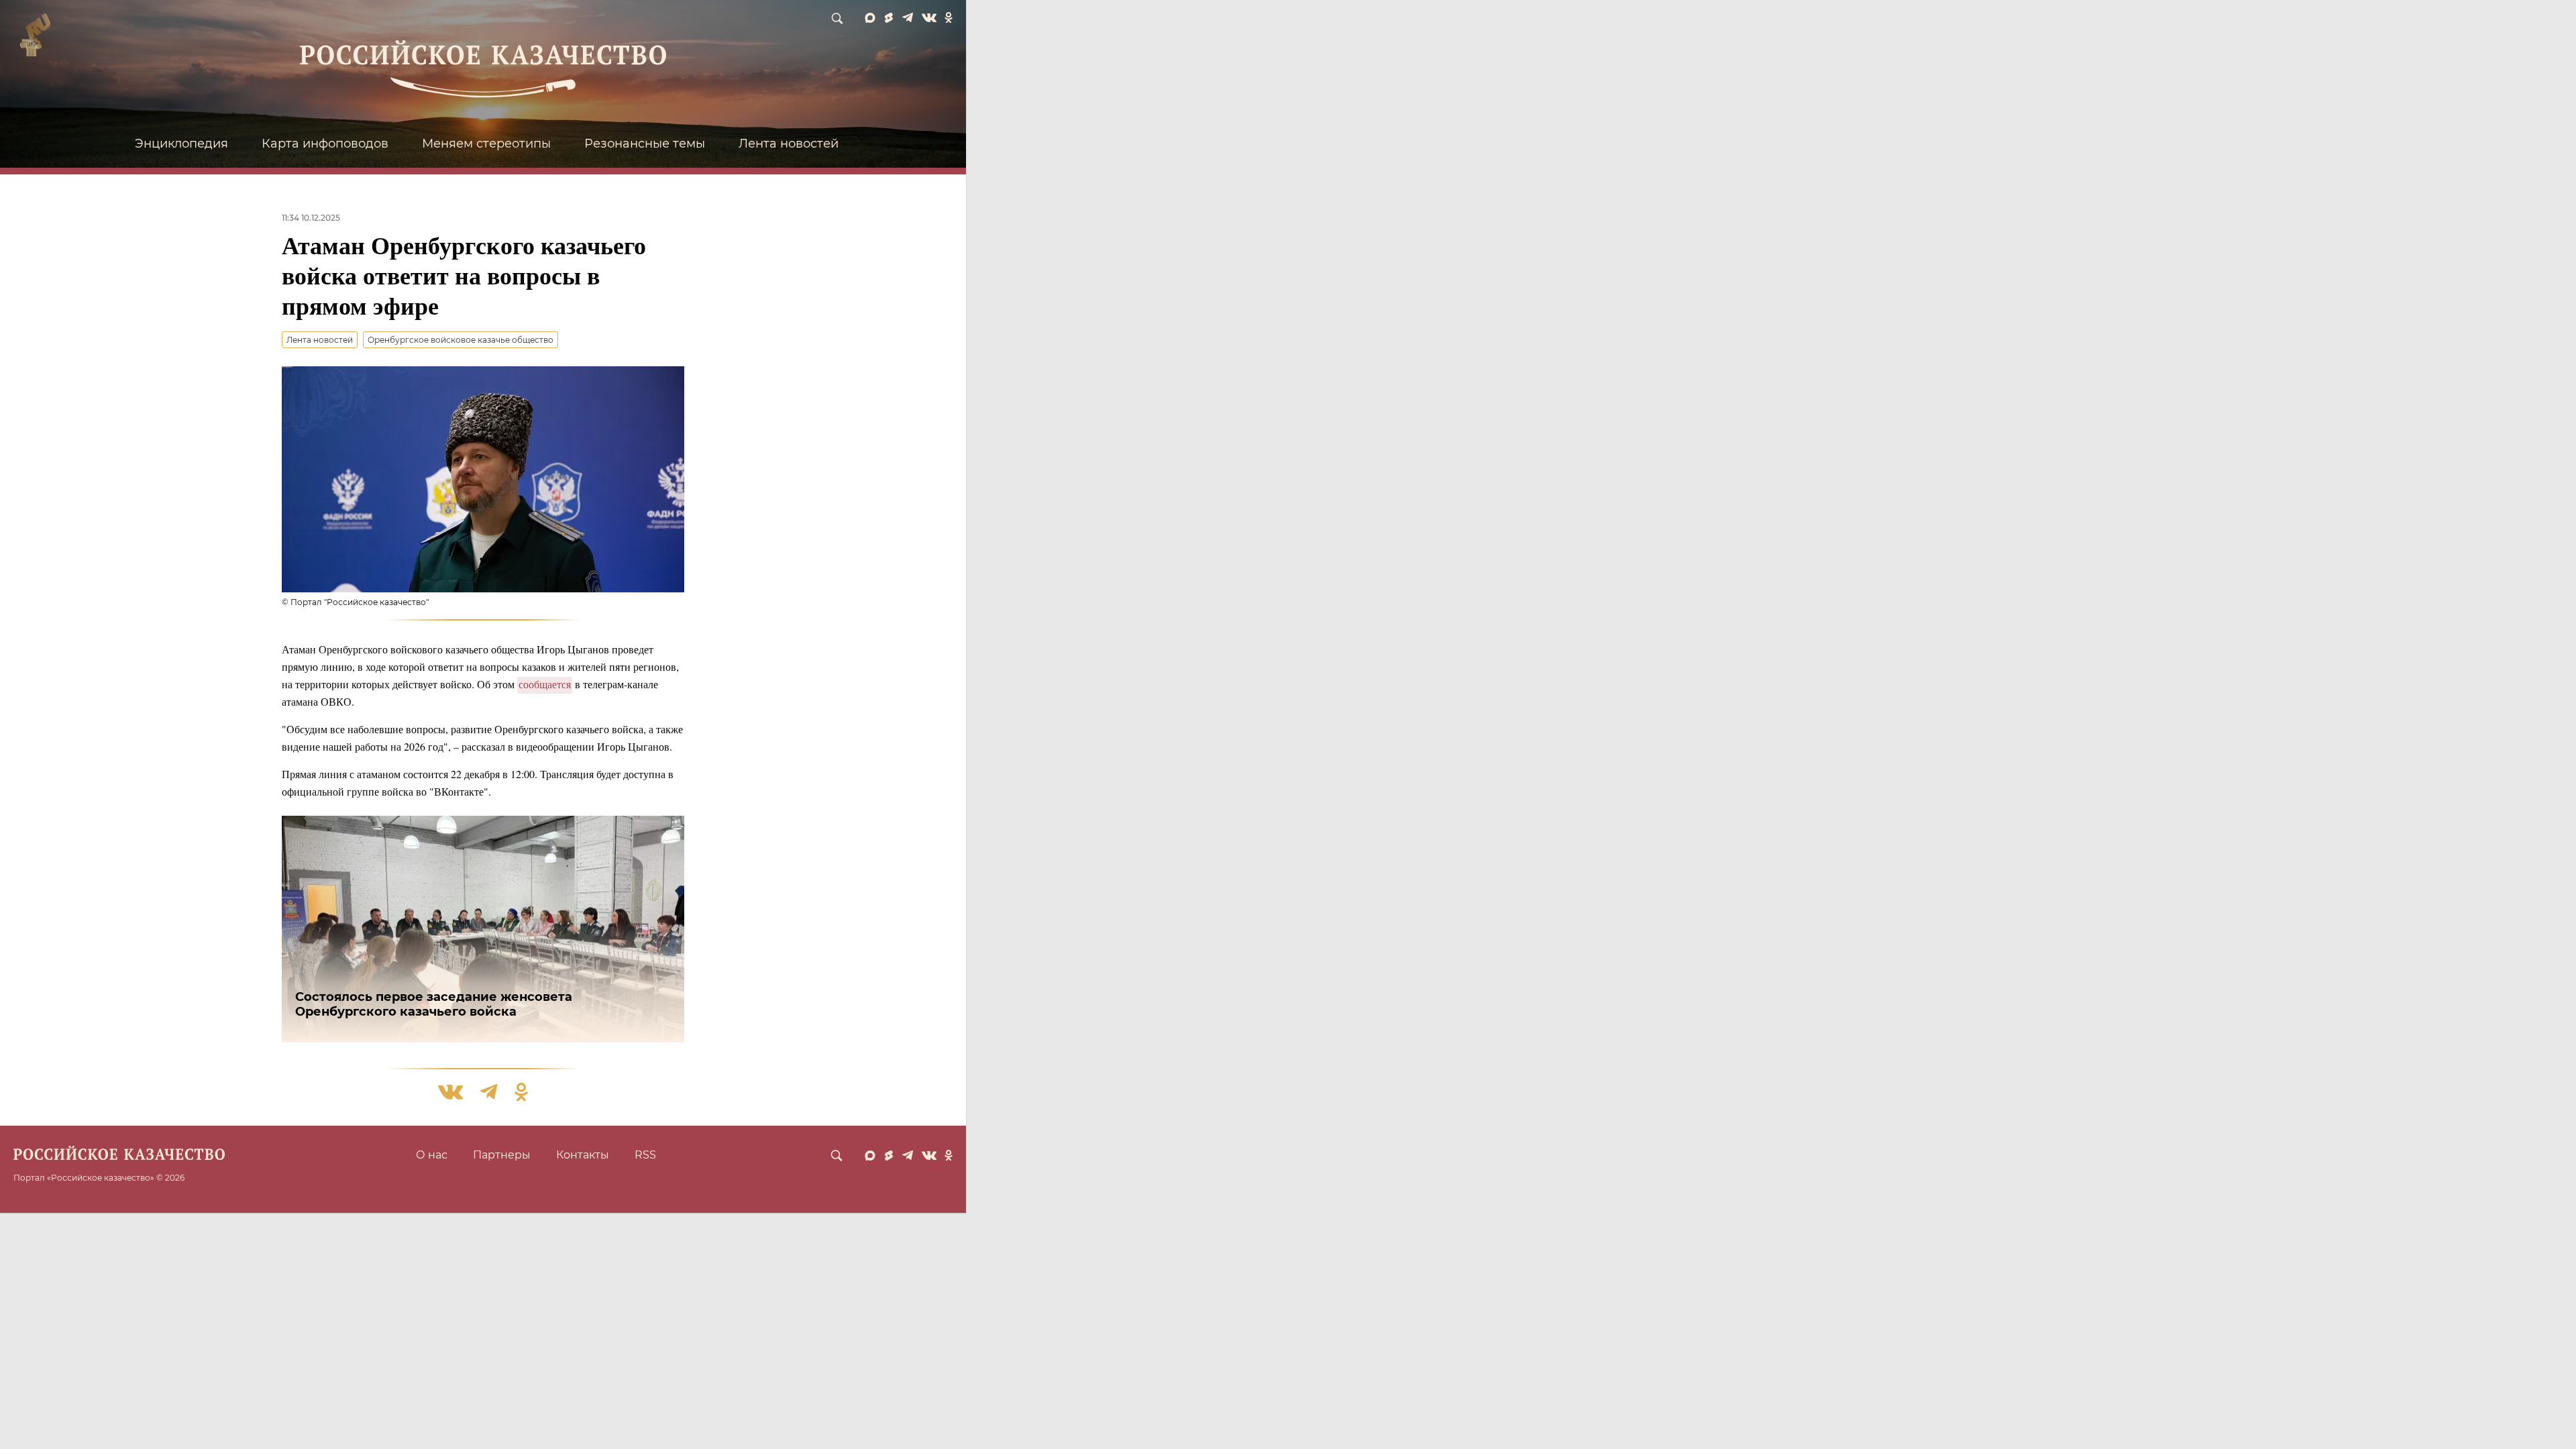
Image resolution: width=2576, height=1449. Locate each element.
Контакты (583, 1155)
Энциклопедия (181, 144)
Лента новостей (789, 144)
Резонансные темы (645, 144)
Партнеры (502, 1155)
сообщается (545, 684)
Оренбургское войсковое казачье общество (461, 340)
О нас (432, 1155)
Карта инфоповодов (325, 144)
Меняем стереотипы (486, 144)
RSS (645, 1155)
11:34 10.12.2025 (311, 218)
